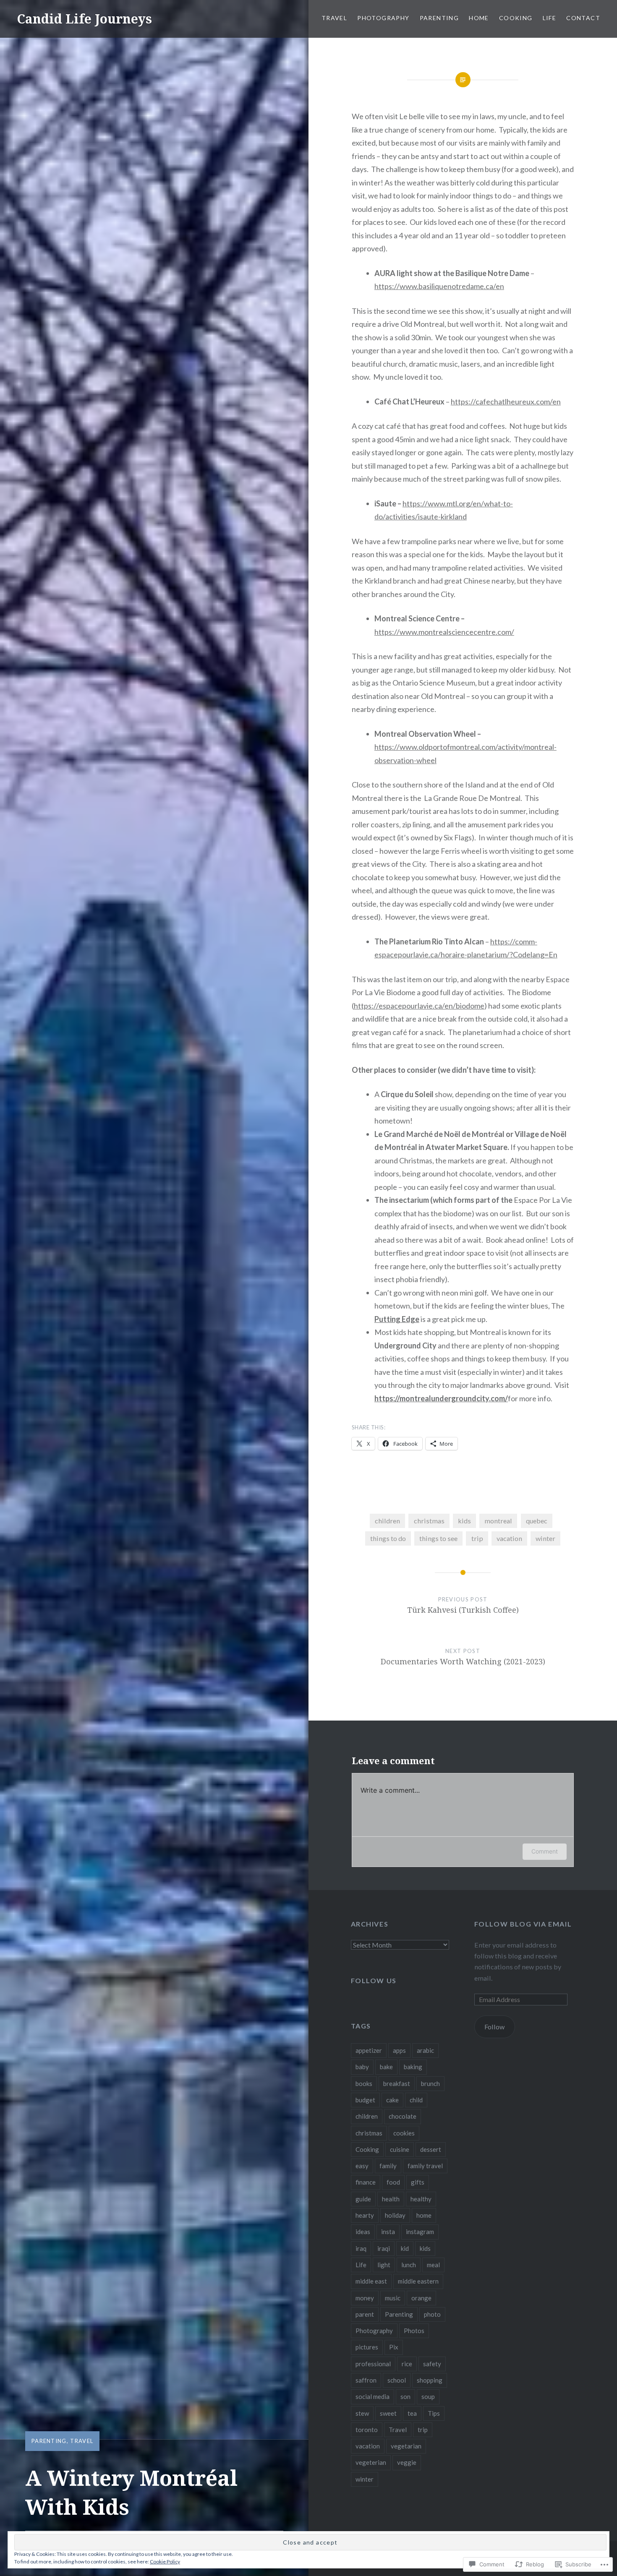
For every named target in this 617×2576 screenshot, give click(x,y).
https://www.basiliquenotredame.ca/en (439, 286)
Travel (334, 18)
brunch (430, 2083)
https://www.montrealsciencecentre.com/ (444, 632)
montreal (498, 1521)
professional (373, 2364)
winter (545, 1538)
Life (550, 18)
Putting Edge (397, 1319)
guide (363, 2199)
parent (365, 2314)
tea (412, 2413)
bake (386, 2067)
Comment (545, 1851)
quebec (537, 1521)
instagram (420, 2232)
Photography (383, 18)
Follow (494, 2027)
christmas (429, 1521)
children (387, 1521)
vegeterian (371, 2462)
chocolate (403, 2116)
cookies (404, 2133)
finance (366, 2182)
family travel (425, 2166)
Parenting (439, 18)
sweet (388, 2413)
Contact (583, 18)
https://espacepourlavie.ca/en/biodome (419, 1006)
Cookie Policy (165, 2562)
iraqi (384, 2248)
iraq (361, 2248)
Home (479, 18)
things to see (438, 1538)
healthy (421, 2199)
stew (362, 2413)
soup (428, 2396)
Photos (414, 2331)
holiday (395, 2215)
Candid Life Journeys (84, 19)
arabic (425, 2050)
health (391, 2199)
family (388, 2166)
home (424, 2215)
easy (362, 2166)
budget (365, 2100)
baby (362, 2067)
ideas (363, 2232)
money (365, 2298)
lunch (409, 2265)
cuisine (400, 2149)
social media (373, 2396)
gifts (418, 2182)
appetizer (369, 2050)
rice (407, 2364)
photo (432, 2314)
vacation (509, 1538)
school (397, 2380)
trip (477, 1538)
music (393, 2298)
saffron (366, 2380)
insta (388, 2232)
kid (405, 2248)
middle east (371, 2281)
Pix (394, 2347)
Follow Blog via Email (523, 1924)
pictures (367, 2347)
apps (399, 2050)
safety (432, 2364)
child (416, 2100)
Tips (434, 2413)
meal (433, 2265)
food (393, 2182)
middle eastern (418, 2281)
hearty (365, 2215)
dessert (431, 2149)
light (384, 2265)
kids (464, 1521)
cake (392, 2100)
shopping (430, 2380)
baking (413, 2067)
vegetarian (406, 2446)
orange (421, 2298)
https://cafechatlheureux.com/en (506, 402)
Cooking (516, 18)
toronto (367, 2430)
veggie (407, 2462)
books (364, 2083)
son (405, 2396)
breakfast (397, 2083)
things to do (388, 1538)
